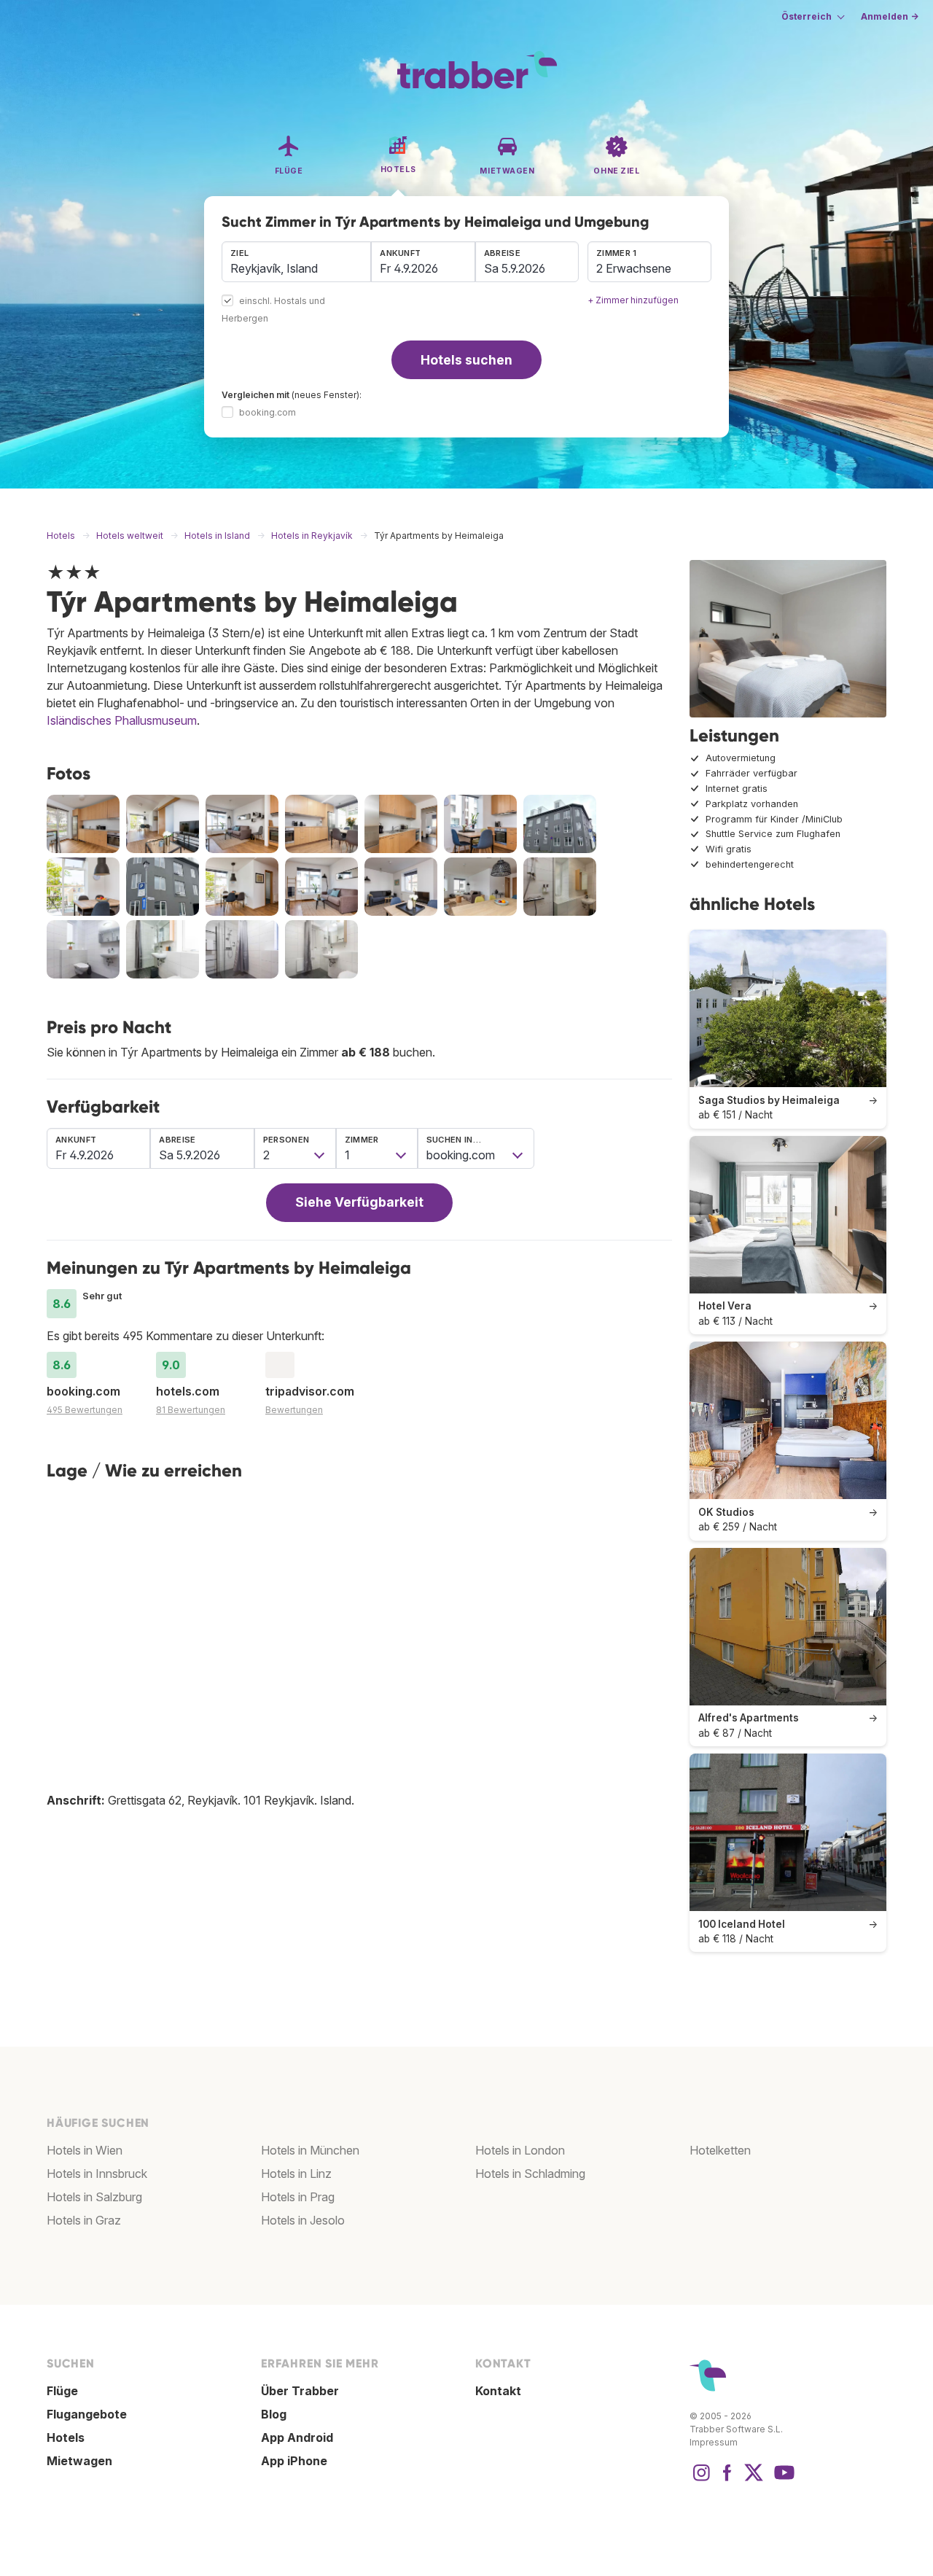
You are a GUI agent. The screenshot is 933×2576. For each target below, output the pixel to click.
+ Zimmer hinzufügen (633, 300)
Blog (274, 2414)
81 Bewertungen (191, 1410)
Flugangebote (87, 2414)
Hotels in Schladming (530, 2174)
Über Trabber (300, 2391)
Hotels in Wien (85, 2150)
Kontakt (498, 2391)
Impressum (714, 2442)
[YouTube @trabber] (782, 2480)
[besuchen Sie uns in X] (754, 2480)
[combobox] (296, 262)
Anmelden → (890, 16)
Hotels (66, 2437)
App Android (297, 2437)
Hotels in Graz (84, 2220)
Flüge (62, 2391)
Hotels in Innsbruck (97, 2174)
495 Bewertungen (85, 1410)
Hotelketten (720, 2150)
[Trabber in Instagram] (701, 2480)
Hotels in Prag (298, 2197)
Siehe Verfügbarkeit (359, 1202)
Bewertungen (294, 1410)
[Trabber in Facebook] (727, 2480)
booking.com (268, 412)
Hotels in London (520, 2150)
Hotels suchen (466, 360)
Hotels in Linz (296, 2174)
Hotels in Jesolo (303, 2220)
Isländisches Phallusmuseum (122, 720)
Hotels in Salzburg (94, 2197)
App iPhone (294, 2461)
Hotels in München (310, 2150)
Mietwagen (79, 2461)
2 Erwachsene (634, 268)
